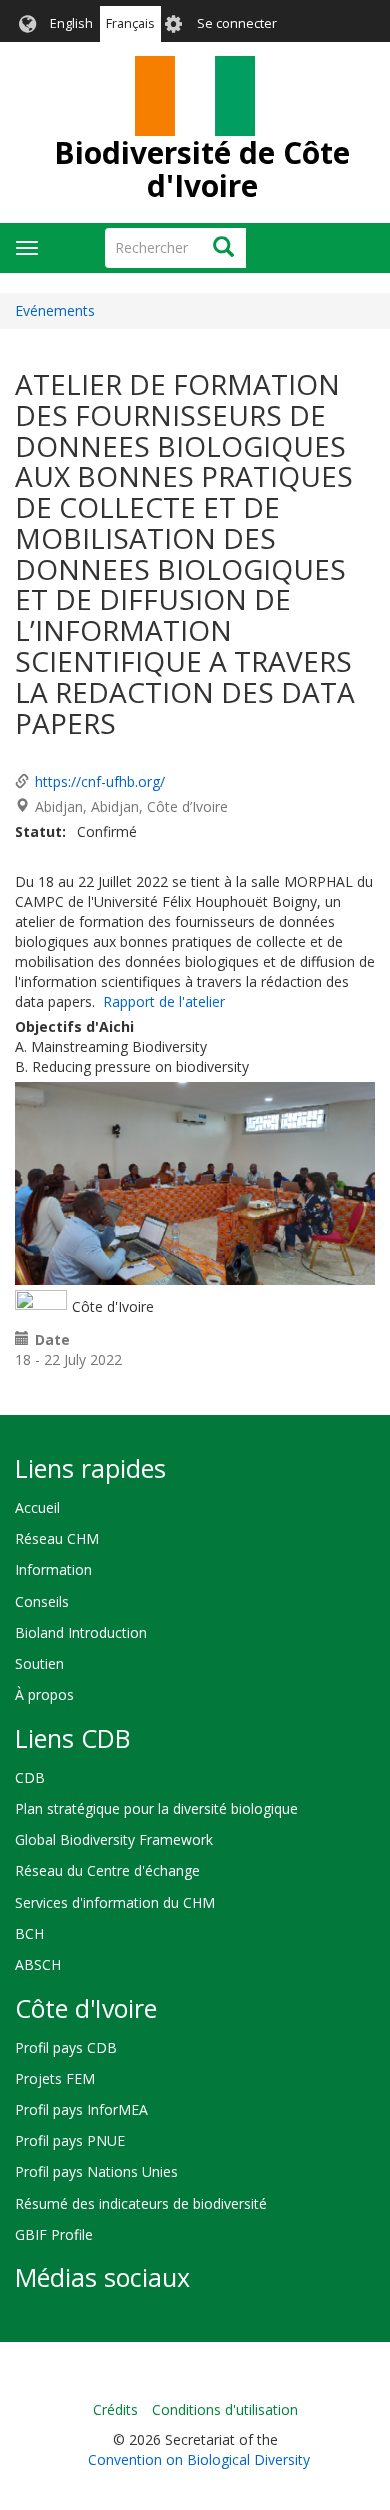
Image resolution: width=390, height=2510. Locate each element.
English (71, 23)
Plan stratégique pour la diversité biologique (156, 1808)
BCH (29, 1933)
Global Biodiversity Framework (114, 1839)
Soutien (39, 1663)
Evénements (55, 310)
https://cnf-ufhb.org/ (100, 781)
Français (130, 23)
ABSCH (38, 1964)
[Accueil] (195, 96)
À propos (44, 1694)
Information (53, 1569)
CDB (30, 1777)
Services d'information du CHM (115, 1902)
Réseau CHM (57, 1538)
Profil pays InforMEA (81, 2109)
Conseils (42, 1601)
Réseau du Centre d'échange (107, 1870)
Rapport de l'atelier (164, 1001)
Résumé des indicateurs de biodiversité (141, 2203)
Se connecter (237, 23)
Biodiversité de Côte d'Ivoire (202, 169)
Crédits (115, 2409)
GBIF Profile (54, 2234)
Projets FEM (55, 2078)
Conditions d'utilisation (225, 2409)
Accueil (37, 1507)
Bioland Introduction (81, 1632)
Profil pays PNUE (70, 2140)
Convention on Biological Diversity (199, 2459)
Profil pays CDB (66, 2047)
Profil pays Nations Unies (96, 2171)
